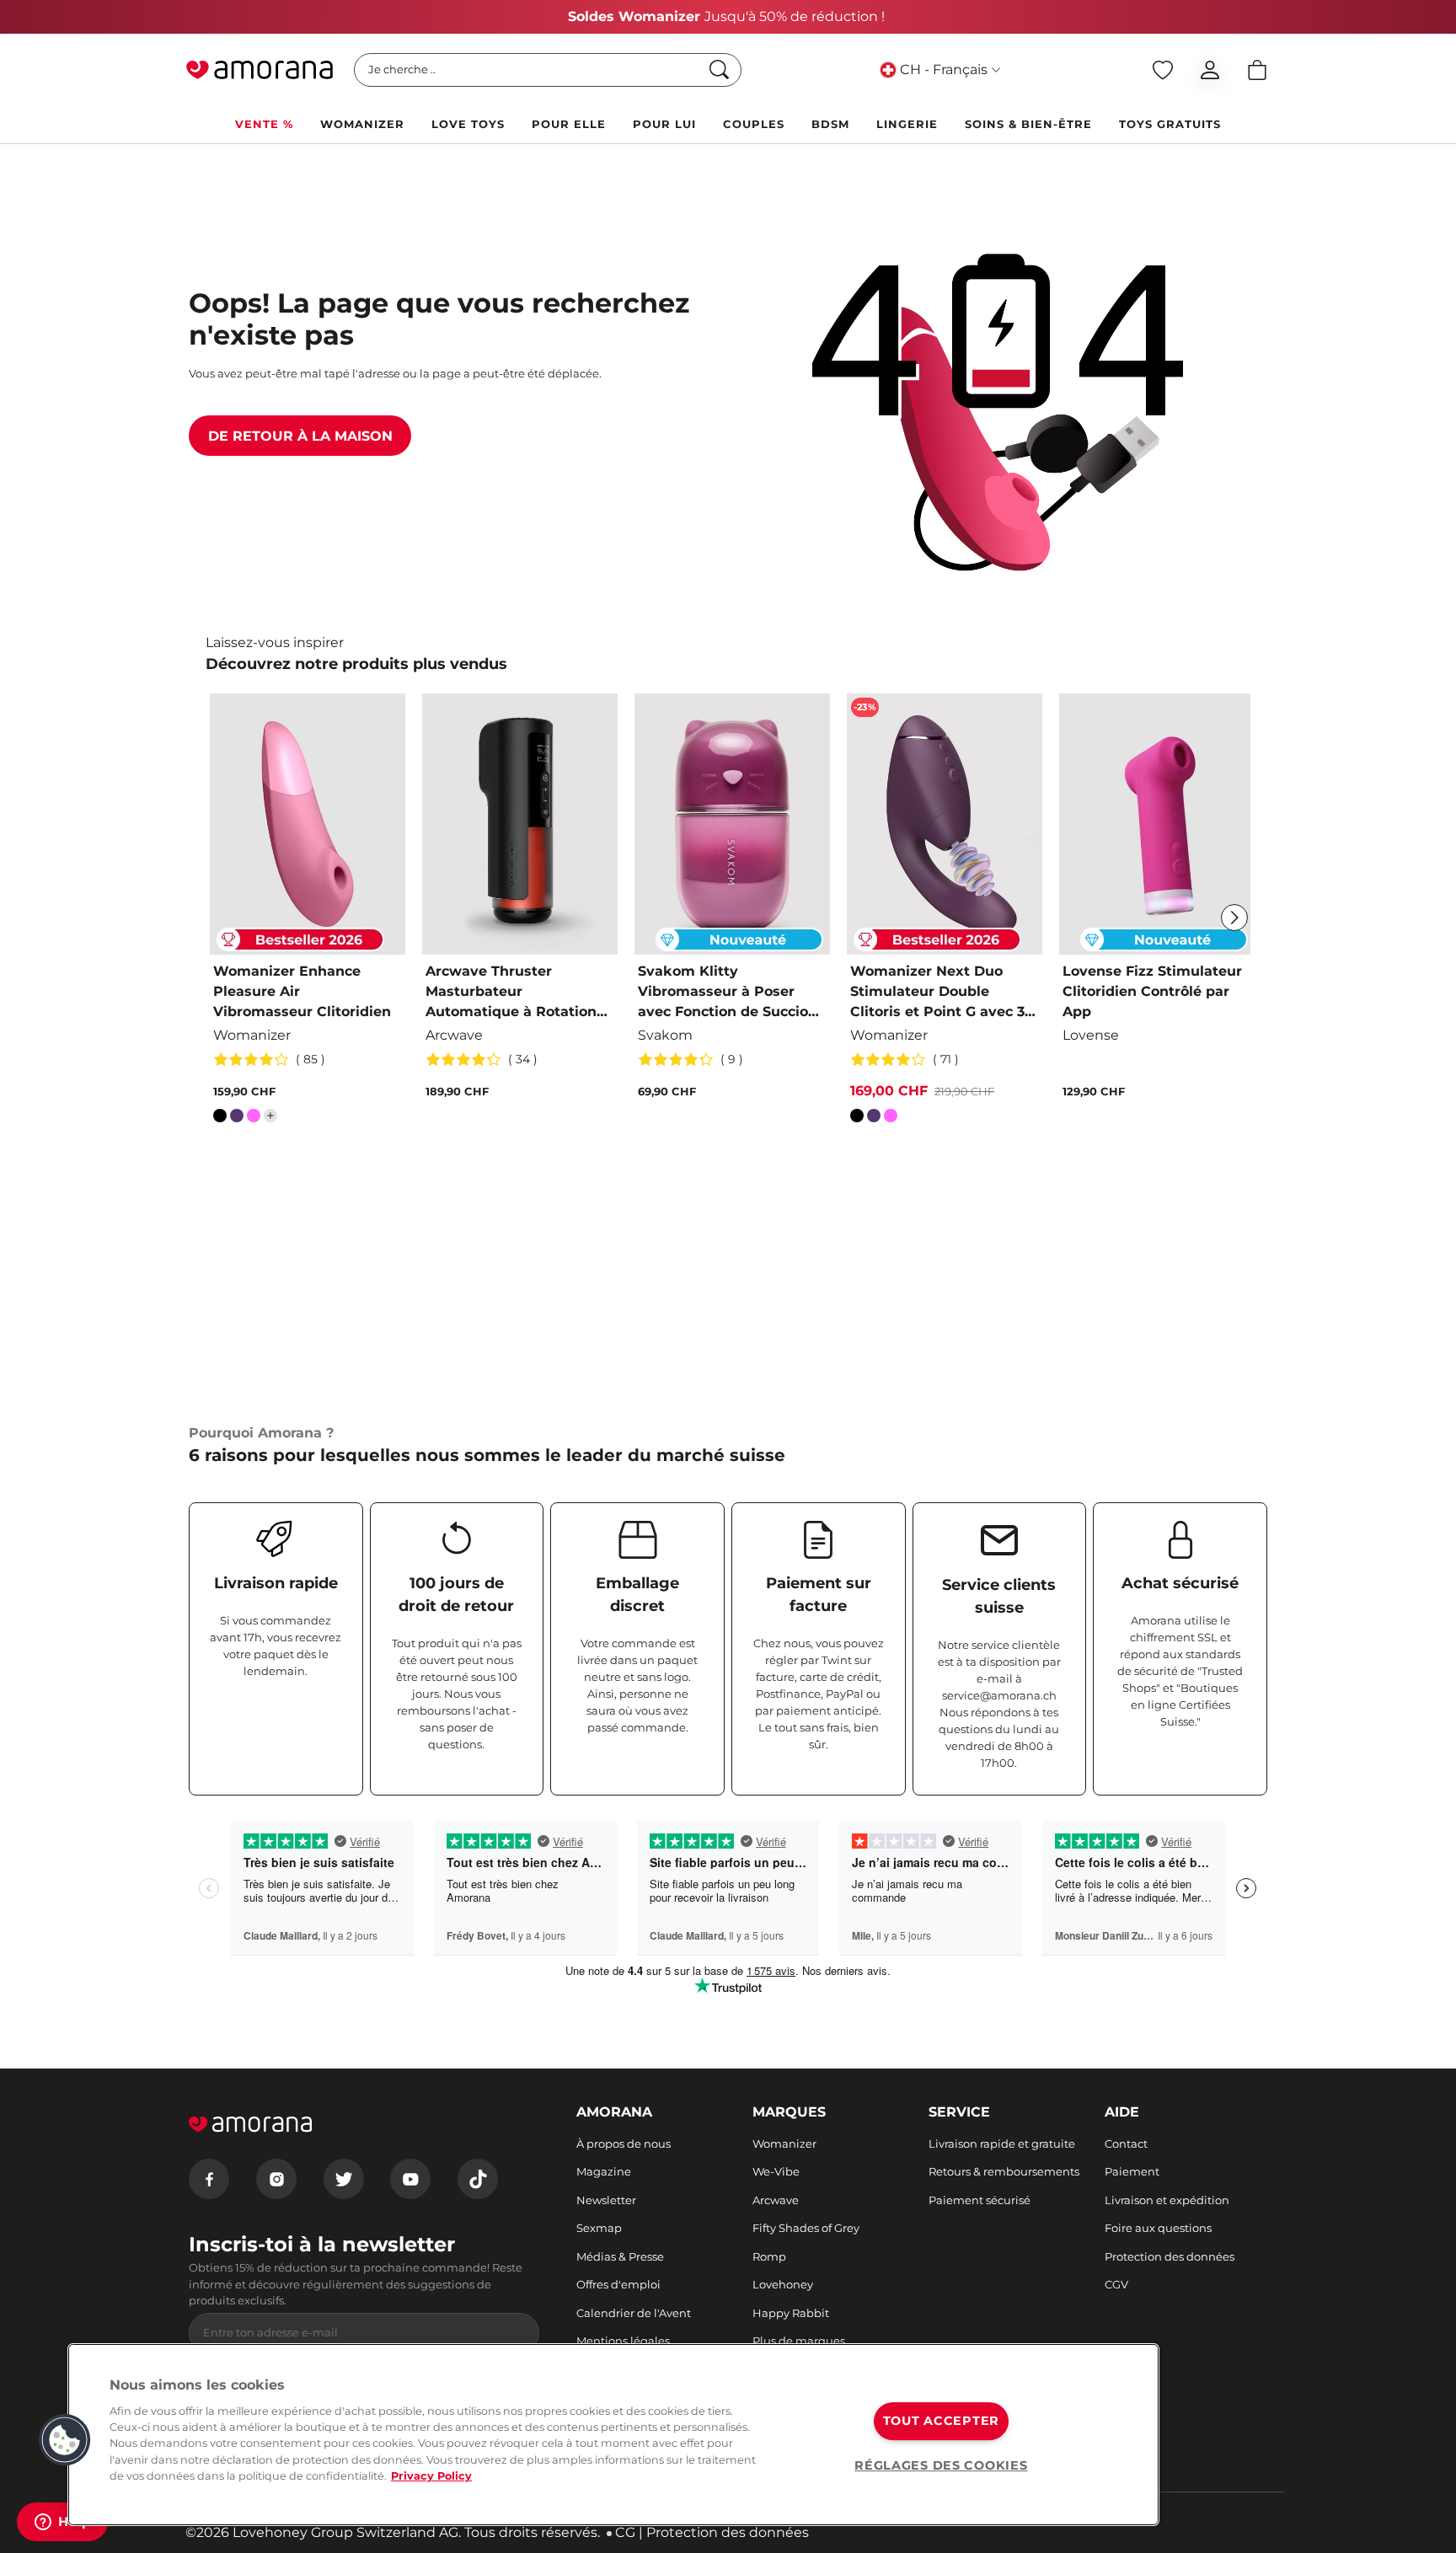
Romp (769, 2256)
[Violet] (237, 1119)
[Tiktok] (478, 2179)
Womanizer (784, 2144)
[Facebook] (209, 2179)
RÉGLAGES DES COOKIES (941, 2465)
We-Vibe (776, 2171)
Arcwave (776, 2200)
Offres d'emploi (618, 2284)
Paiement (1132, 2171)
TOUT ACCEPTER (941, 2421)
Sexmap (599, 2228)
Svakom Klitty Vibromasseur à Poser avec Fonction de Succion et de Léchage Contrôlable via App (731, 993)
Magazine (604, 2171)
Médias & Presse (620, 2256)
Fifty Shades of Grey (806, 2228)
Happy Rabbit (791, 2313)
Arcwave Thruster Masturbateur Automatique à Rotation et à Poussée (511, 993)
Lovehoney (783, 2284)
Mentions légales (623, 2341)
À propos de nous (624, 2144)
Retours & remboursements (1004, 2171)
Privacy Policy (431, 2476)
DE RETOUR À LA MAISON (300, 436)
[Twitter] (344, 2179)
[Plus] (270, 1116)
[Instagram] (276, 2179)
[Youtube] (410, 2179)
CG (625, 2532)
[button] (65, 2440)
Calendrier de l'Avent (634, 2313)
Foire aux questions (1158, 2228)
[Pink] (254, 1119)
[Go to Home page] (260, 70)
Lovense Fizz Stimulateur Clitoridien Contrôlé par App (1152, 991)
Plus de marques (799, 2341)
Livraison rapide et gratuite (1002, 2144)
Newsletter (606, 2200)
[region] (613, 2435)
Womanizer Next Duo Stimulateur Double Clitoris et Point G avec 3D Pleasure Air (943, 993)
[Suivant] (1234, 918)
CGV (1116, 2284)
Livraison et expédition (1167, 2200)
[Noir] (220, 1119)
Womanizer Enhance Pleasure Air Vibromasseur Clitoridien (302, 991)
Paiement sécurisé (980, 2200)
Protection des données (1170, 2256)
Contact (1126, 2144)
